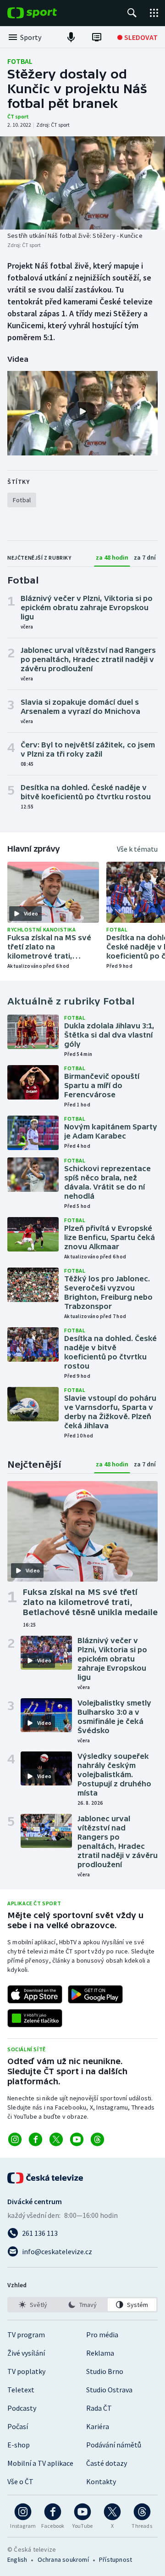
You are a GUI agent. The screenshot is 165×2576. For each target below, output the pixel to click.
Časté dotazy (107, 2463)
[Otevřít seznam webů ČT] (154, 13)
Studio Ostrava (109, 2390)
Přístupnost (115, 2559)
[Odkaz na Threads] (97, 2139)
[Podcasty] (71, 37)
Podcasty (22, 2408)
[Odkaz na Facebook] (36, 2139)
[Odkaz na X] (56, 2139)
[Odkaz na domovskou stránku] (46, 13)
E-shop (19, 2445)
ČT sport (18, 116)
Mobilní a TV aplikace (40, 2463)
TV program (26, 2335)
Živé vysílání (26, 2353)
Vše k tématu (137, 849)
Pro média (102, 2335)
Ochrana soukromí (63, 2559)
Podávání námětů (114, 2445)
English (17, 2559)
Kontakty (101, 2481)
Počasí (18, 2426)
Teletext (21, 2390)
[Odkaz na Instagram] (15, 2139)
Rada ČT (99, 2408)
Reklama (100, 2353)
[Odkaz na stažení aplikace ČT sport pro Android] (95, 1994)
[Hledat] (132, 13)
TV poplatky (26, 2371)
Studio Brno (105, 2371)
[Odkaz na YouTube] (77, 2139)
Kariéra (98, 2426)
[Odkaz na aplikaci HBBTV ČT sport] (35, 2018)
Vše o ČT (20, 2481)
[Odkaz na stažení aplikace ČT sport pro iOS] (35, 1994)
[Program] (97, 37)
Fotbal (20, 61)
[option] (33, 2305)
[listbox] (82, 2305)
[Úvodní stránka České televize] (46, 2178)
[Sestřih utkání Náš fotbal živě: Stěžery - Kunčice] (82, 183)
